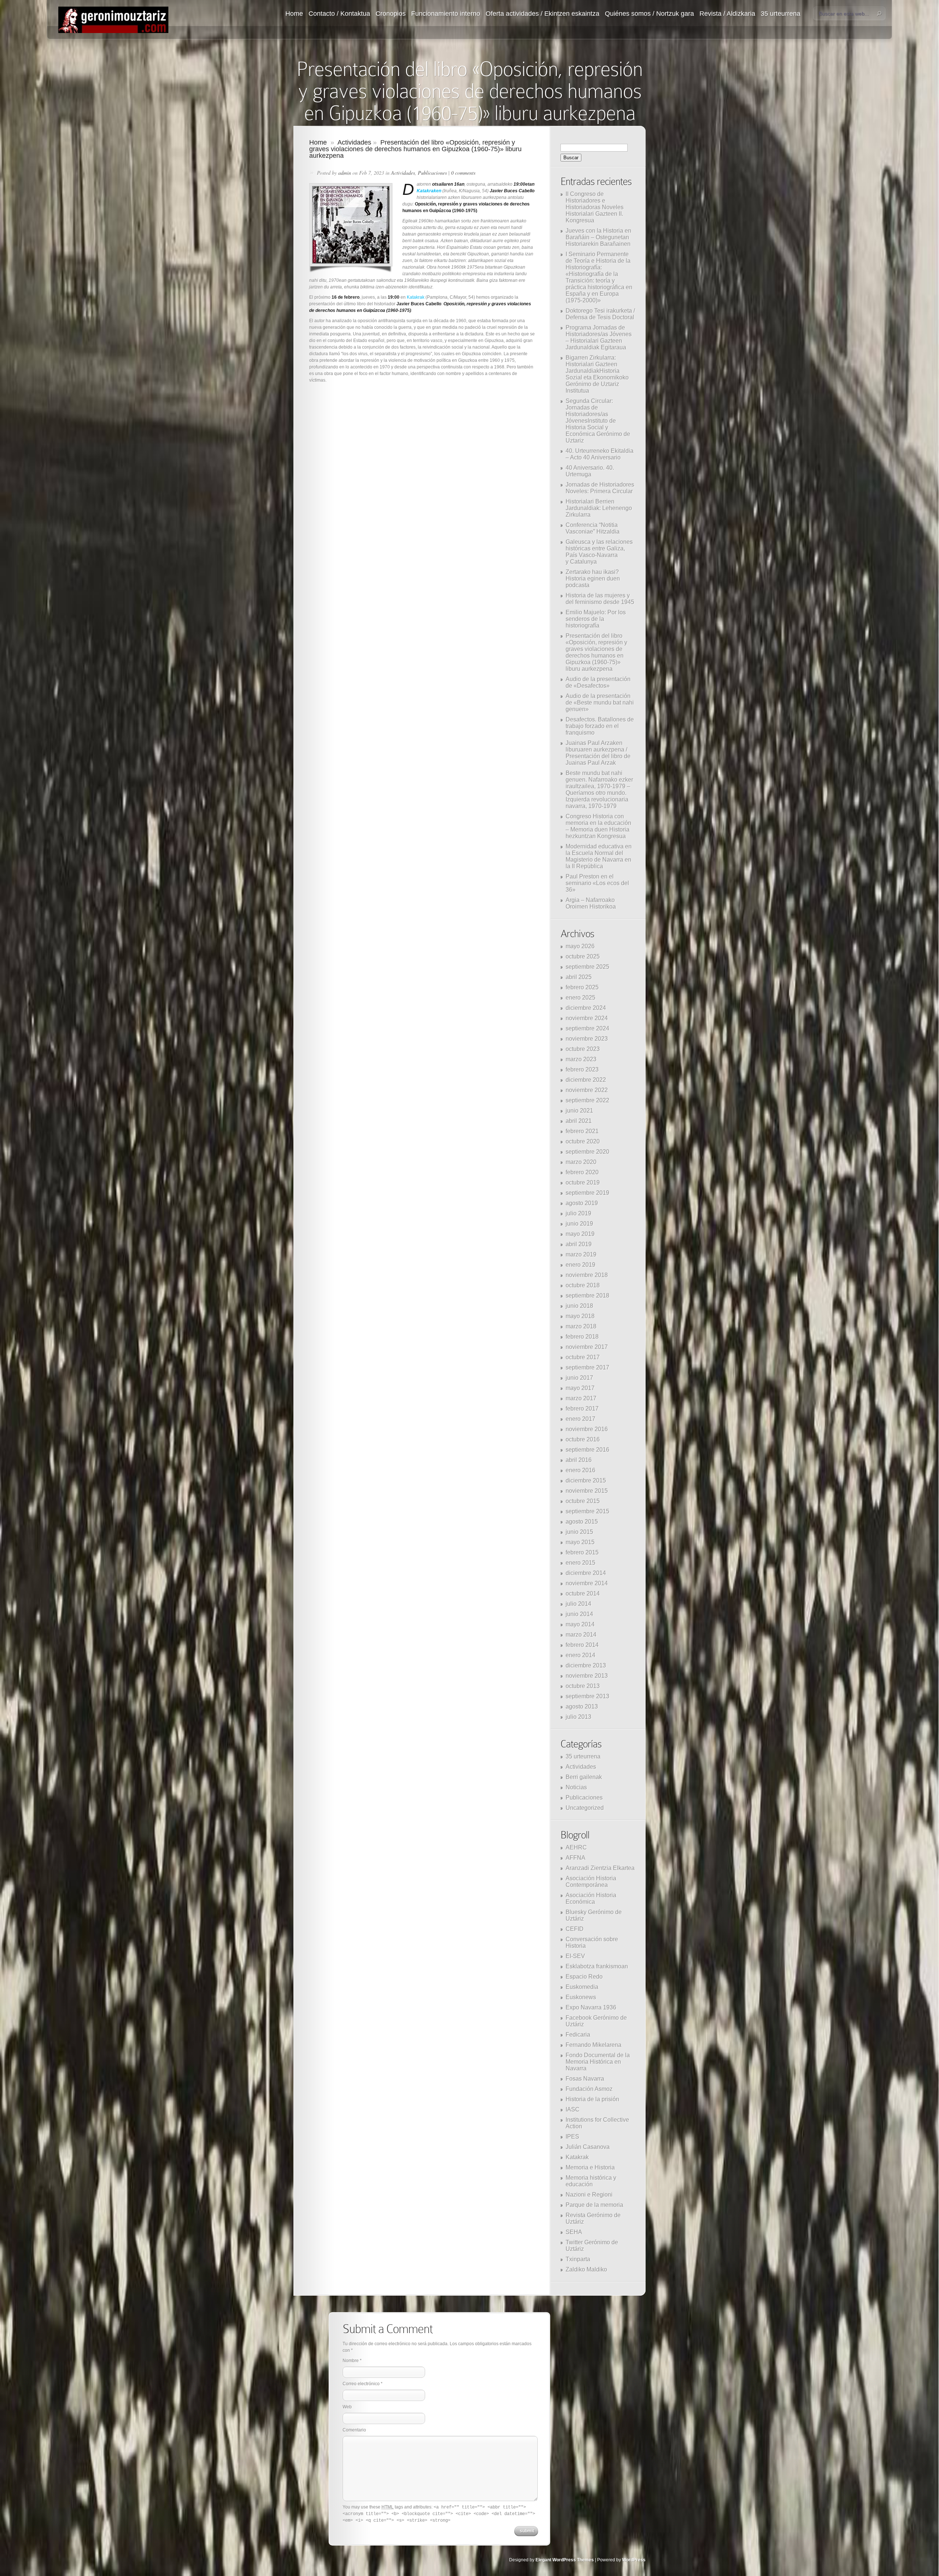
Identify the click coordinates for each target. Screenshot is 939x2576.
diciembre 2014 (586, 1573)
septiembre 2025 (587, 967)
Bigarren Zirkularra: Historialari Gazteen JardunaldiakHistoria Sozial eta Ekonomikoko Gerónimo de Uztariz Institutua (597, 374)
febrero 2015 (582, 1552)
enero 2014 (580, 1655)
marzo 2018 (581, 1326)
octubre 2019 (583, 1183)
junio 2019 (579, 1224)
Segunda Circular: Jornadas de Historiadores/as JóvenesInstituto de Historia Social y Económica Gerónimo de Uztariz (598, 421)
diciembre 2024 (586, 1008)
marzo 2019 (581, 1254)
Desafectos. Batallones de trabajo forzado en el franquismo (600, 726)
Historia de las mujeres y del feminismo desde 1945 (600, 599)
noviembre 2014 (587, 1583)
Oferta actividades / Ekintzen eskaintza (542, 14)
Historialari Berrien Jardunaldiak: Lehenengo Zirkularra (599, 508)
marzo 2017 (581, 1398)
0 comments (463, 173)
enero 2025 (580, 998)
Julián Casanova (588, 2147)
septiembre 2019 (587, 1193)
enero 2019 (580, 1265)
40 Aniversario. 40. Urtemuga (590, 471)
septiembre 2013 (587, 1696)
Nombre (351, 2361)
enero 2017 (580, 1419)
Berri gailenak (584, 1777)
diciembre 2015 (586, 1480)
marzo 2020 (581, 1162)
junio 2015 (579, 1532)
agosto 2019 (582, 1203)
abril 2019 (579, 1244)
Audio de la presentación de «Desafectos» (598, 682)
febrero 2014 (582, 1645)
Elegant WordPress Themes (565, 2560)
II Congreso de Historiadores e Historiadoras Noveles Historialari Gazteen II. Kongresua (595, 207)
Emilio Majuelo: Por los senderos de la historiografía (596, 619)
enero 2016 (580, 1470)
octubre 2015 (583, 1501)
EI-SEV (575, 1956)
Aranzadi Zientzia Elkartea (600, 1868)
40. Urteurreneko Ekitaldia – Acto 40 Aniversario (600, 454)
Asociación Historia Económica (591, 1898)
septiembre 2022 (587, 1100)
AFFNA (576, 1858)
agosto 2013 (582, 1707)
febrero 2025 (582, 987)
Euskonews (581, 1997)
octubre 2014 (583, 1593)
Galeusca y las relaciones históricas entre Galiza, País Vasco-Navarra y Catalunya (599, 552)
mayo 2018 (580, 1316)
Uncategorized (585, 1808)
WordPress (634, 2560)
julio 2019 (578, 1213)
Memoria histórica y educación (591, 2181)
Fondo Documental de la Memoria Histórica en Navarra (598, 2062)
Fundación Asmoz (589, 2089)
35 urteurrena (781, 14)
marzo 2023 (581, 1059)
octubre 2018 (583, 1285)
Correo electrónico (361, 2384)
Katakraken (429, 191)
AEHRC (576, 1847)
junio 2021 (579, 1111)
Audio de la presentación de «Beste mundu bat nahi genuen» (600, 703)
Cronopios (391, 14)
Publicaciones (432, 173)
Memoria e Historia (590, 2167)
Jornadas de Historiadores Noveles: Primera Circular (600, 488)
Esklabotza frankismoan (597, 1966)
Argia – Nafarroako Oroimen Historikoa (591, 903)
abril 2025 (579, 977)
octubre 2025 (583, 956)
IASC (573, 2109)
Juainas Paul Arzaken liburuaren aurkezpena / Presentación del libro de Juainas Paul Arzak (598, 753)
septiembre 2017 (587, 1367)
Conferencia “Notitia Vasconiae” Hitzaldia (593, 528)
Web (347, 2407)
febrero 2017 (582, 1409)
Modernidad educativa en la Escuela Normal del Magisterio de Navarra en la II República (599, 856)
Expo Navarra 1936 (591, 2007)
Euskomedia (582, 1987)
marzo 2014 (581, 1635)
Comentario (354, 2430)
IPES (572, 2137)
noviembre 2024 (587, 1018)
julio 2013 (578, 1717)
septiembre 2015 (587, 1511)
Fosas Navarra (585, 2079)
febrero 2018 (582, 1337)
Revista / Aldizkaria (727, 14)
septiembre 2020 (587, 1152)
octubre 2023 (583, 1049)
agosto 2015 (582, 1522)
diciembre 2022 (586, 1080)
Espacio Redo (584, 1977)
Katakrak (416, 297)
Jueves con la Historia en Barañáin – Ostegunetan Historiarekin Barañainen (598, 237)
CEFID (575, 1929)
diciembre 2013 (586, 1665)
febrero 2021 (582, 1131)
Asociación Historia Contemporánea (591, 1882)
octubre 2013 (583, 1686)
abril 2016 (579, 1460)
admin (345, 173)
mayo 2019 (580, 1234)
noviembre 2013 (587, 1676)
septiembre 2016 (587, 1450)
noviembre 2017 (587, 1347)
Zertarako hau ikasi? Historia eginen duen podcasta (593, 578)
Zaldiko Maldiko (586, 2269)
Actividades (354, 142)
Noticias (576, 1787)
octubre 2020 (583, 1141)
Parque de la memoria (594, 2205)
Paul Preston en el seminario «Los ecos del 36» (597, 883)
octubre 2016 (583, 1439)
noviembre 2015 (587, 1491)
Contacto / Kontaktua (339, 14)
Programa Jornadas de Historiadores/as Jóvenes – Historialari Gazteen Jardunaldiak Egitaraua (599, 337)
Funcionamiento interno (446, 14)
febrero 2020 (582, 1172)
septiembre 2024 (587, 1028)
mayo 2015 (580, 1542)
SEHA (574, 2232)
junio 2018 (579, 1306)
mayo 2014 (580, 1624)
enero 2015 (580, 1563)
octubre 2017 (583, 1357)
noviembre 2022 (587, 1090)
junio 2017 (579, 1378)
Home (294, 14)
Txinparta (578, 2259)
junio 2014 (579, 1614)
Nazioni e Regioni (589, 2195)
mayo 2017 (580, 1388)
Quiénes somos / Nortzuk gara (649, 14)
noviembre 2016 (587, 1429)
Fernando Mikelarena (593, 2045)
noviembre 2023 (587, 1039)
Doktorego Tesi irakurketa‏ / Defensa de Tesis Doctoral (600, 314)
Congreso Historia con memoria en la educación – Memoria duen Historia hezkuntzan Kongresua (598, 826)
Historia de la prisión (592, 2099)
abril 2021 (579, 1121)
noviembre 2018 (587, 1275)
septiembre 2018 (587, 1296)
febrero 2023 (582, 1069)
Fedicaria (578, 2035)
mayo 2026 (580, 946)
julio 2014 (578, 1604)
